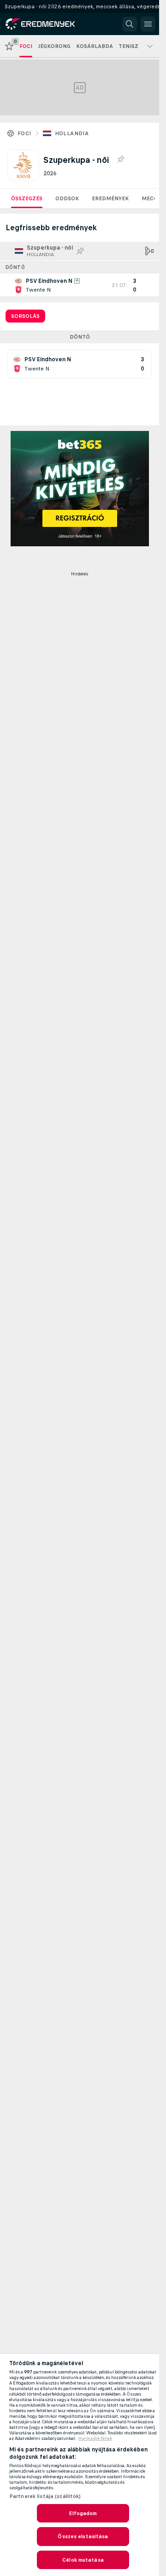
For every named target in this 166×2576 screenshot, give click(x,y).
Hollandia (72, 133)
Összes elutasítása (83, 2536)
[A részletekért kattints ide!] (80, 285)
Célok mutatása (83, 2560)
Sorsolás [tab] (25, 316)
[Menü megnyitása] (148, 24)
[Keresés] (130, 24)
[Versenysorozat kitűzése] (120, 160)
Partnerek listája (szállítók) (45, 2496)
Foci (24, 133)
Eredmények (110, 198)
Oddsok (67, 198)
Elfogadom (83, 2513)
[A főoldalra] (47, 24)
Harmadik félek (95, 2439)
